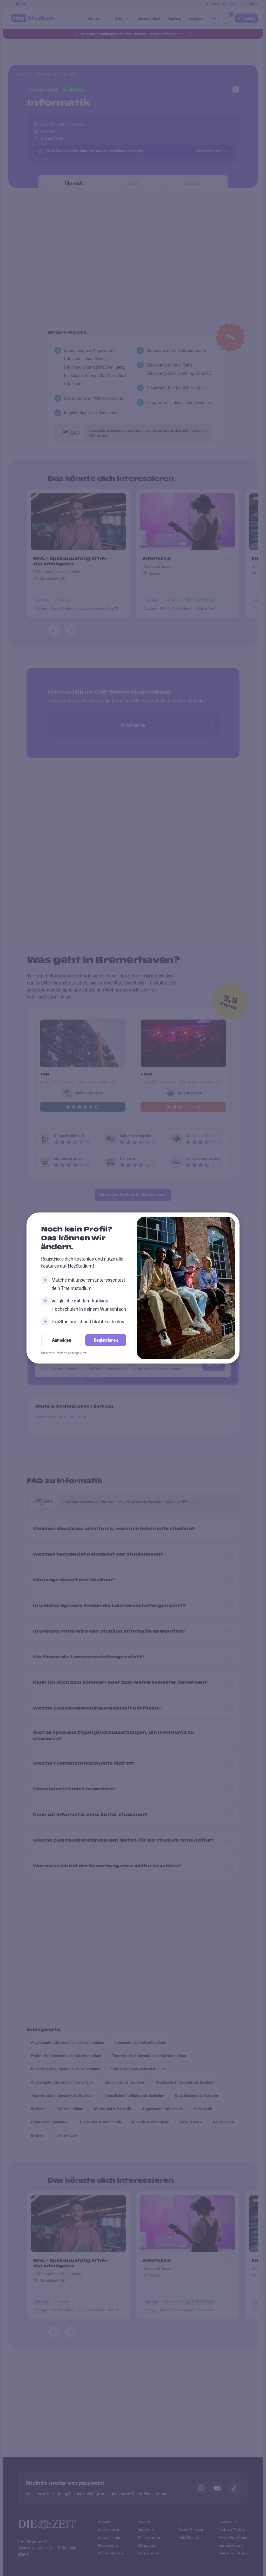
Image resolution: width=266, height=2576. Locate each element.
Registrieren (106, 1340)
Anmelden (62, 1340)
